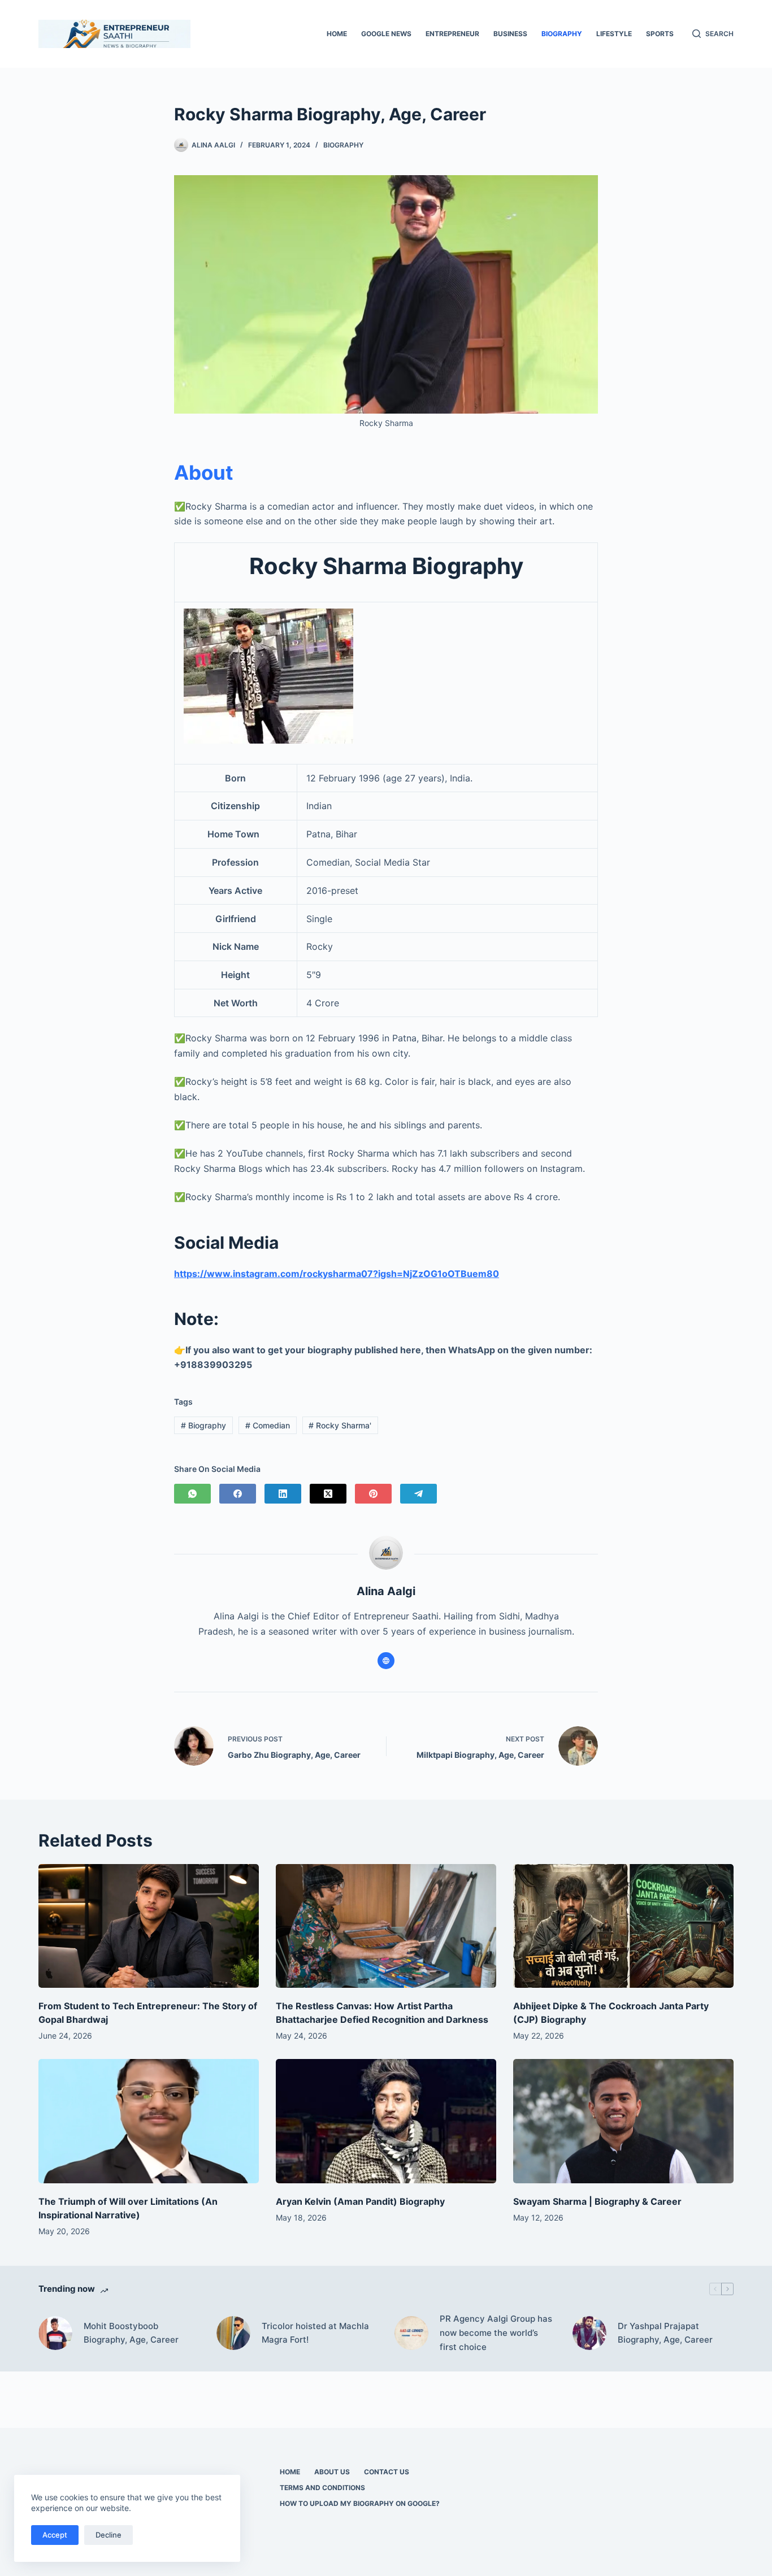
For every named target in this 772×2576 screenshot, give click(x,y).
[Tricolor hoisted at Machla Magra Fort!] (233, 2333)
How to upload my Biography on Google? (360, 2503)
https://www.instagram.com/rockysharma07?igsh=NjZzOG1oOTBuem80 (337, 1274)
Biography (562, 34)
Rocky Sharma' (340, 1425)
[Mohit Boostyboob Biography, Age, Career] (55, 2333)
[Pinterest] (373, 1494)
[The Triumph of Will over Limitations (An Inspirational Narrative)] (149, 2121)
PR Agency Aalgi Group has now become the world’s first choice (496, 2333)
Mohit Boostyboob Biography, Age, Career (131, 2333)
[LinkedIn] (283, 1494)
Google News (386, 34)
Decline (109, 2535)
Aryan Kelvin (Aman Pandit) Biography (360, 2201)
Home (337, 34)
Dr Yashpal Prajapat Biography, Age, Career (665, 2333)
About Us (332, 2472)
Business (510, 34)
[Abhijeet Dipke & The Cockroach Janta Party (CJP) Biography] (623, 1926)
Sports (660, 34)
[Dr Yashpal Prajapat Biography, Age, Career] (589, 2333)
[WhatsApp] (192, 1494)
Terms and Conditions (322, 2488)
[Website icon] (386, 1661)
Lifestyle (614, 34)
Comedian (268, 1425)
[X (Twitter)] (328, 1494)
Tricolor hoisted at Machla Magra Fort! (315, 2333)
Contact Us (387, 2472)
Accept (55, 2535)
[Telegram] (418, 1494)
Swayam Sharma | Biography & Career (597, 2201)
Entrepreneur (452, 34)
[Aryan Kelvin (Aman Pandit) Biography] (386, 2121)
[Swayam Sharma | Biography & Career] (623, 2121)
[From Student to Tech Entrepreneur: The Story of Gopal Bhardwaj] (149, 1926)
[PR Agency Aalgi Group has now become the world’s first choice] (411, 2333)
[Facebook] (238, 1494)
